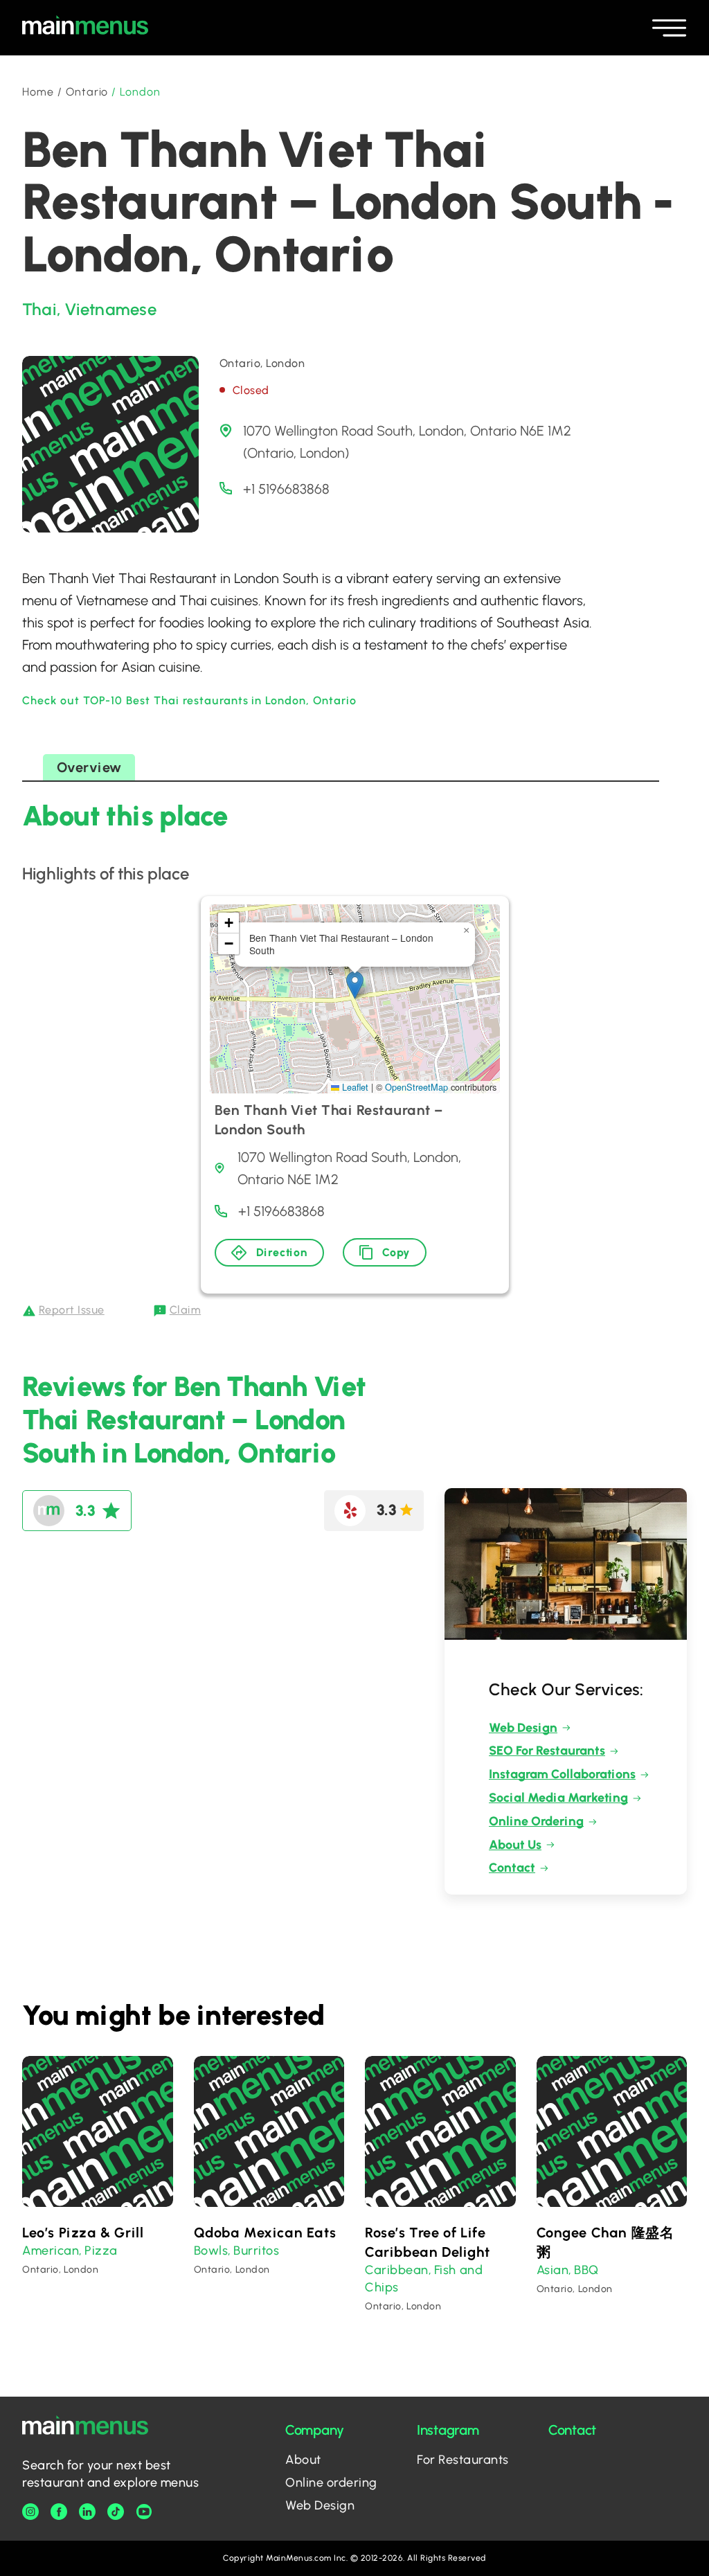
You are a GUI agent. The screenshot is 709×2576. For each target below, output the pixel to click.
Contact (512, 1868)
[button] (355, 985)
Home (38, 92)
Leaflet (354, 1087)
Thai (39, 309)
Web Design (523, 1728)
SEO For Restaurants (547, 1751)
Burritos (256, 2251)
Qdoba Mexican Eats (265, 2233)
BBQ (586, 2270)
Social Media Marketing (558, 1798)
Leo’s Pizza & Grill (83, 2233)
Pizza (101, 2251)
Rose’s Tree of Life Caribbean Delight (427, 2242)
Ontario (87, 92)
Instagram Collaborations (562, 1774)
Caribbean (397, 2270)
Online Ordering (536, 1821)
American (51, 2251)
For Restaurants (463, 2460)
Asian (553, 2270)
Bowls (211, 2251)
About (303, 2460)
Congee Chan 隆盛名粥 (605, 2242)
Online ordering (331, 2483)
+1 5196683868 (286, 489)
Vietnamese (110, 309)
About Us (515, 1845)
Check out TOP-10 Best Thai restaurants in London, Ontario (189, 700)
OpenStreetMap (416, 1087)
